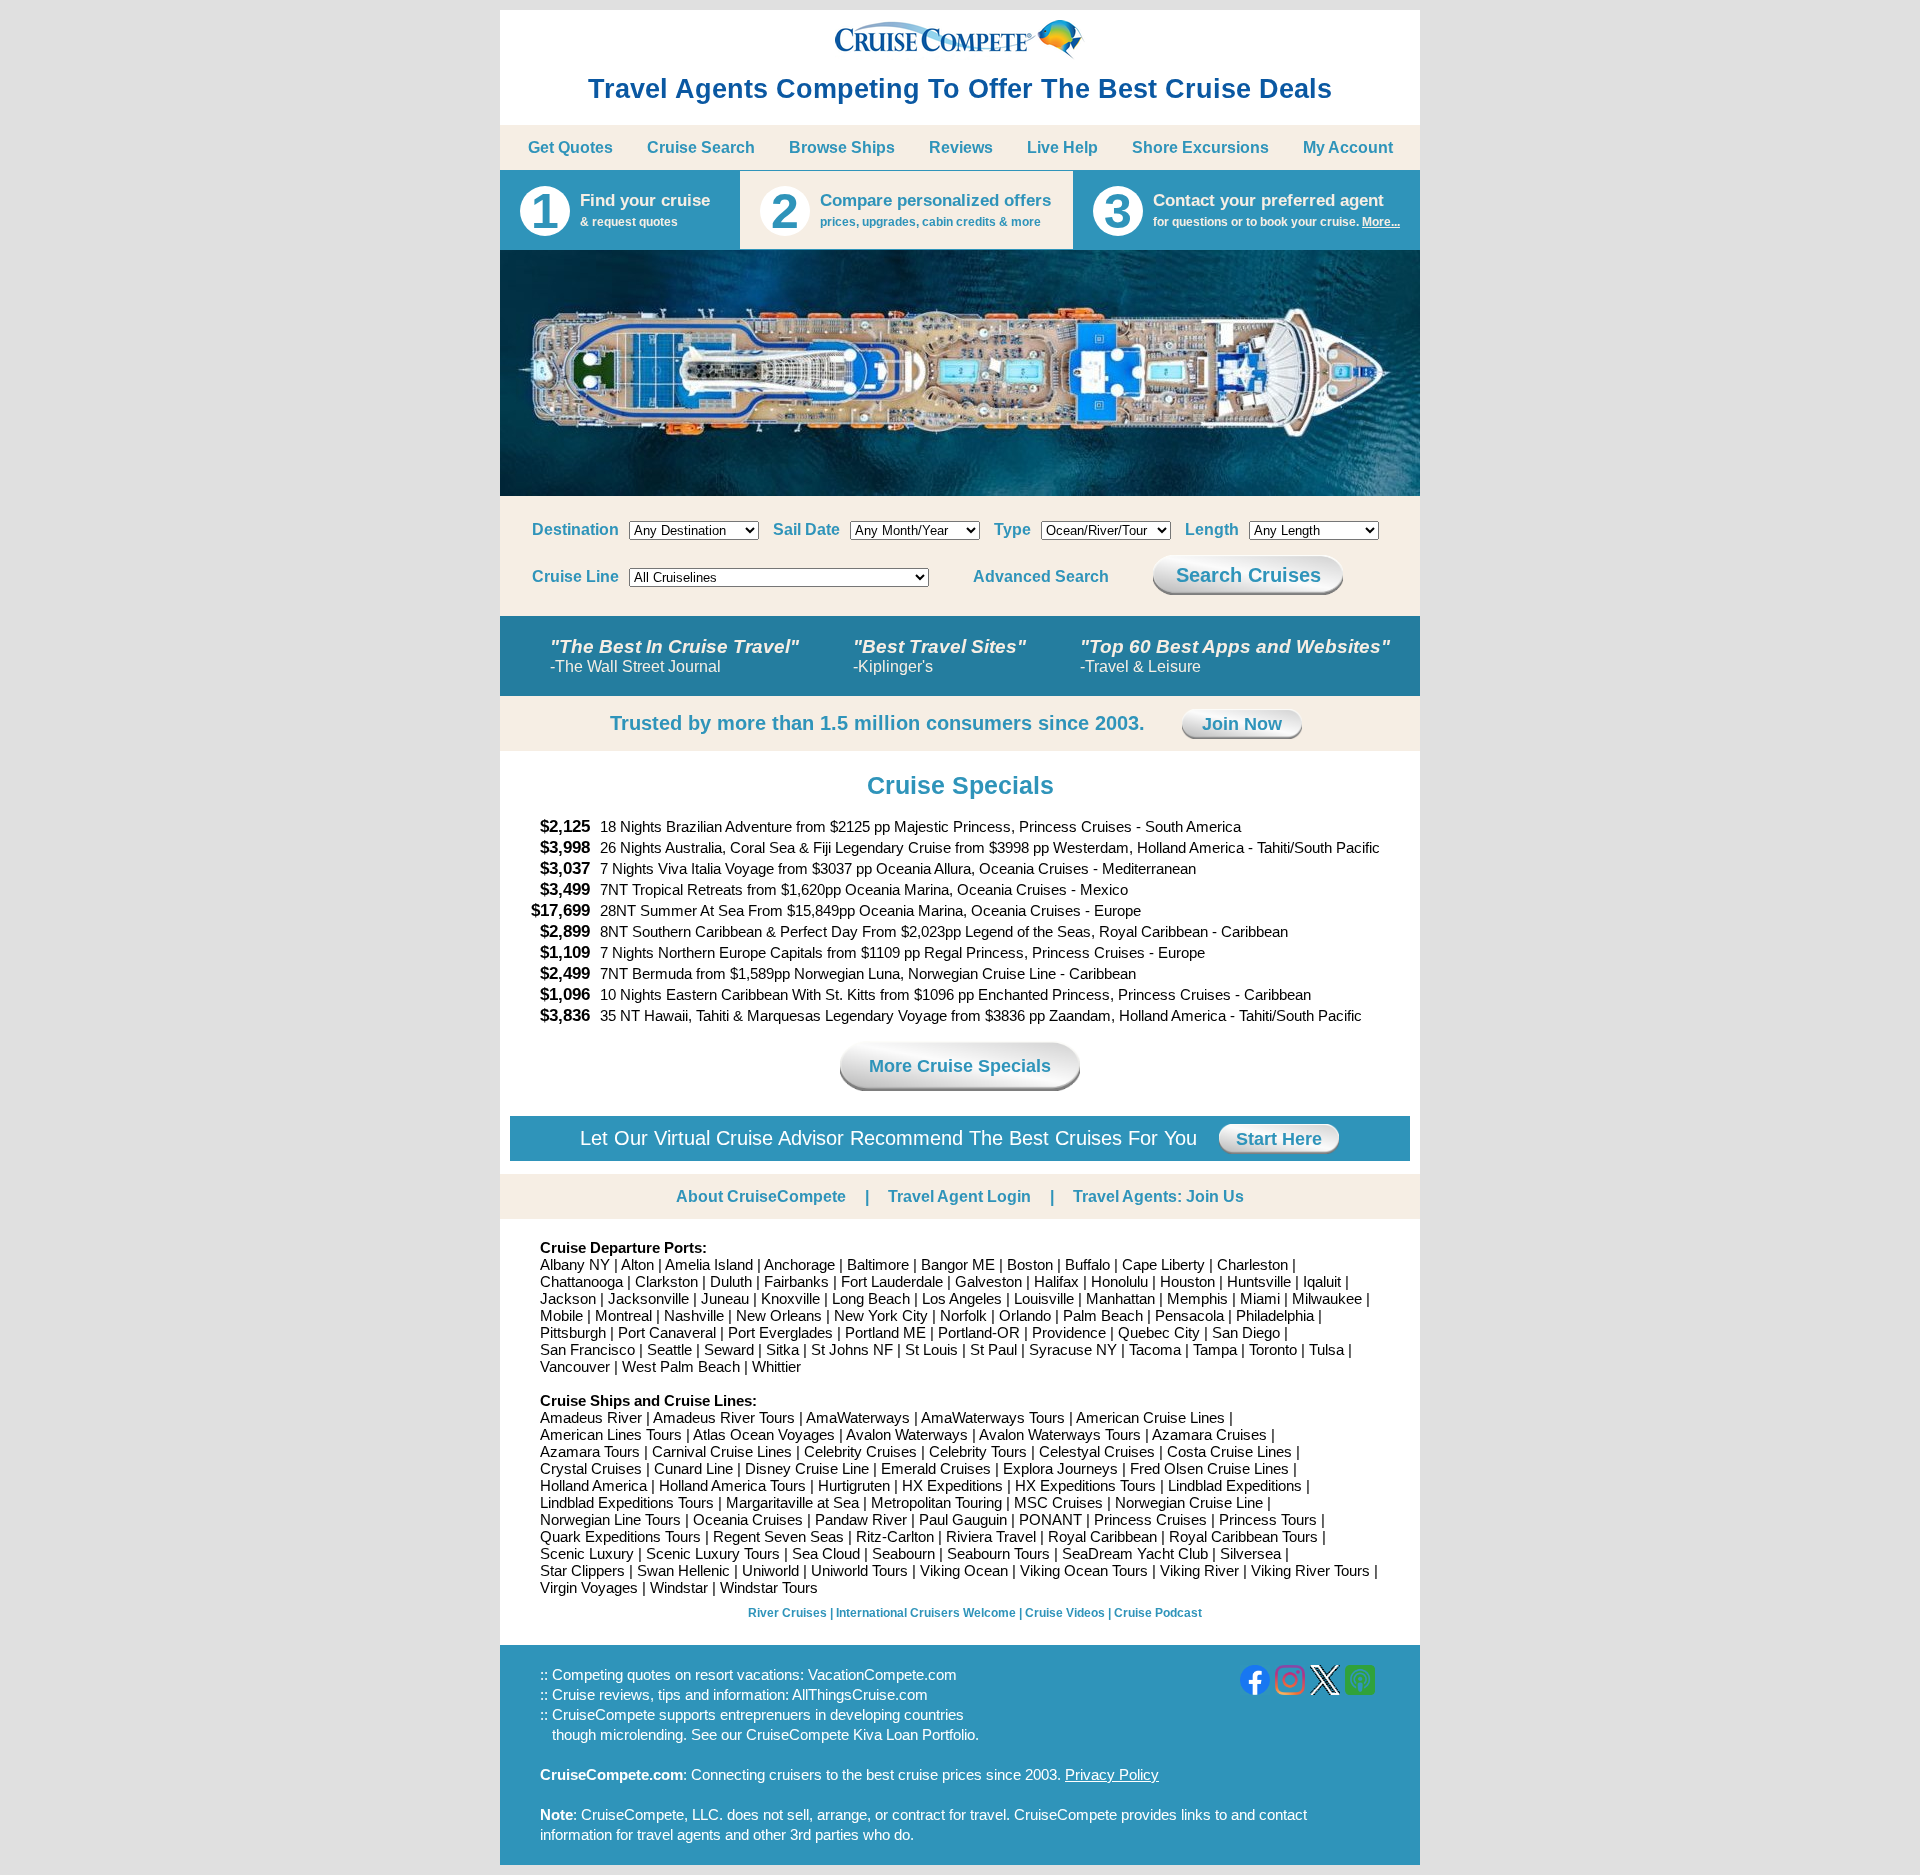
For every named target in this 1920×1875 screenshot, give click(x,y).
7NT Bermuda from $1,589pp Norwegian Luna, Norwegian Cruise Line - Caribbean (868, 973)
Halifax (1056, 1281)
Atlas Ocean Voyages (764, 1434)
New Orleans (779, 1315)
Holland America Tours (732, 1485)
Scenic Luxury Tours (713, 1553)
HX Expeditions (952, 1485)
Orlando (1025, 1315)
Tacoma (1155, 1349)
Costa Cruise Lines (1229, 1451)
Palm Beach (1103, 1315)
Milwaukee (1327, 1298)
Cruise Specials (960, 785)
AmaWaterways (858, 1417)
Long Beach (871, 1298)
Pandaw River (861, 1519)
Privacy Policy (1112, 1774)
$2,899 (565, 931)
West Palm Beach (681, 1366)
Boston (1030, 1264)
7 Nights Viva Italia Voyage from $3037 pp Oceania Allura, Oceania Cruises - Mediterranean (898, 868)
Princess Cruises (1150, 1519)
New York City (881, 1315)
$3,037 (565, 868)
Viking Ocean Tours (1084, 1570)
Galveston (988, 1281)
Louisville (1044, 1298)
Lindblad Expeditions (1235, 1485)
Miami (1260, 1298)
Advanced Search (1041, 576)
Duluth (731, 1281)
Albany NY (575, 1264)
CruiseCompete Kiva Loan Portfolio (860, 1734)
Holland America (593, 1485)
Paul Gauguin (963, 1519)
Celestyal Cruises (1097, 1451)
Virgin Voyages (589, 1587)
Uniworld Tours (859, 1570)
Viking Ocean (964, 1570)
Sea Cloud (826, 1553)
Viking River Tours (1310, 1570)
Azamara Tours (590, 1451)
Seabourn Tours (998, 1553)
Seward (729, 1349)
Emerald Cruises (936, 1468)
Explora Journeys (1060, 1468)
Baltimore (878, 1264)
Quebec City (1159, 1332)
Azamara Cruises (1209, 1434)
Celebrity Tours (978, 1451)
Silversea (1250, 1553)
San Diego (1246, 1332)
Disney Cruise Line (807, 1468)
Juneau (725, 1298)
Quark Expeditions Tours (620, 1536)
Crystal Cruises (591, 1468)
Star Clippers (582, 1570)
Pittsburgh (573, 1332)
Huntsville (1259, 1281)
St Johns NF (852, 1349)
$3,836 (565, 1015)
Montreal (623, 1315)
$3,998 (565, 847)
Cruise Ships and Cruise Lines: (648, 1400)
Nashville (694, 1315)
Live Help (1062, 147)
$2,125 (565, 826)
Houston (1187, 1281)
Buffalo (1087, 1264)
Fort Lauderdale (892, 1281)
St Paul (993, 1349)
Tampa (1215, 1349)
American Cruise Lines (1150, 1417)
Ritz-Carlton (895, 1536)
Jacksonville (648, 1298)
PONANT (1050, 1519)
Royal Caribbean (1102, 1536)
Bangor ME (958, 1264)
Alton (637, 1264)
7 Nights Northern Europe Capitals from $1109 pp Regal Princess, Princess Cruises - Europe (902, 952)
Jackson (568, 1298)
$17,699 (560, 910)
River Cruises (787, 1613)
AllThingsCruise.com (860, 1694)
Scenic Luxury (587, 1553)
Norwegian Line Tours (610, 1519)
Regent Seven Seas (778, 1536)
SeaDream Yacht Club (1135, 1553)
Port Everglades (780, 1332)
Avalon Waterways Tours (1060, 1434)
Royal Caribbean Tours (1243, 1536)
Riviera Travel (991, 1536)
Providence (1069, 1332)
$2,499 (565, 973)
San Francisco (587, 1349)
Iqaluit (1322, 1281)
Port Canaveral (667, 1332)
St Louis (931, 1349)
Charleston (1252, 1264)
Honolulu (1119, 1281)
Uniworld (770, 1570)
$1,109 (565, 952)
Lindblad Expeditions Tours (627, 1502)
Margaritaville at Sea (792, 1502)
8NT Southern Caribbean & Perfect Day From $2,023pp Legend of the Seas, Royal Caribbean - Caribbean (944, 931)
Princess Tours (1268, 1519)
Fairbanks (796, 1281)
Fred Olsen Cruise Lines (1209, 1468)
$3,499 (565, 889)
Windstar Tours (769, 1587)
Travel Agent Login (959, 1196)
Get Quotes (570, 147)
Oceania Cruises (748, 1519)
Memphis (1197, 1298)
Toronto (1273, 1349)
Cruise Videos (1065, 1613)
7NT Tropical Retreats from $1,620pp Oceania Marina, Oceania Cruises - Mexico (864, 889)
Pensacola (1189, 1315)
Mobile (561, 1315)
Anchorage (799, 1264)
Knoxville (790, 1298)
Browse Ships (842, 147)
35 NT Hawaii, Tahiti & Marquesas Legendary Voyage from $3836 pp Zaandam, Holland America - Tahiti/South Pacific (981, 1015)
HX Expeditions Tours (1085, 1485)
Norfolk (963, 1315)
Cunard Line (693, 1468)
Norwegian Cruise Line (1189, 1502)
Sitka (782, 1349)
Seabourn (903, 1553)
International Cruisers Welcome (926, 1613)
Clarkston (666, 1281)
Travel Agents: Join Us (1158, 1196)
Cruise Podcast (1158, 1613)
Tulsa (1326, 1349)
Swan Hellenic (683, 1570)
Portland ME (885, 1332)
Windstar (679, 1587)
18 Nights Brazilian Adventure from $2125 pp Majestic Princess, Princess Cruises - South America (920, 826)
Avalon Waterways (907, 1434)
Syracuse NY (1073, 1349)
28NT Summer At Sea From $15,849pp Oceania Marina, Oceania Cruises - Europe (870, 910)
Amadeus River (591, 1417)
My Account (1348, 147)
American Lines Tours (611, 1434)
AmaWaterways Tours (993, 1417)
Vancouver (575, 1366)
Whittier (776, 1366)
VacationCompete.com (882, 1674)
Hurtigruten (854, 1485)
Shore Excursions (1200, 147)
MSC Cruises (1058, 1502)
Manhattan (1120, 1298)
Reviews (961, 147)
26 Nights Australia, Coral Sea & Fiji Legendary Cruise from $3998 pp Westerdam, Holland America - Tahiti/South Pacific (990, 847)
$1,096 (565, 994)
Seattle (669, 1349)
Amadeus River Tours (724, 1417)
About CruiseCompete (761, 1196)
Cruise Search (701, 147)
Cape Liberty (1163, 1264)
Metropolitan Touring (936, 1502)
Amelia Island (709, 1264)
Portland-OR (979, 1332)
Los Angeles (962, 1298)
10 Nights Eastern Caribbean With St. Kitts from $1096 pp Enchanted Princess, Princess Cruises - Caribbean (955, 994)
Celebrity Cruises (860, 1451)
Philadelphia (1275, 1315)
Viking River (1199, 1570)
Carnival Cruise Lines (722, 1451)
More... (1381, 222)
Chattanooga (581, 1281)
